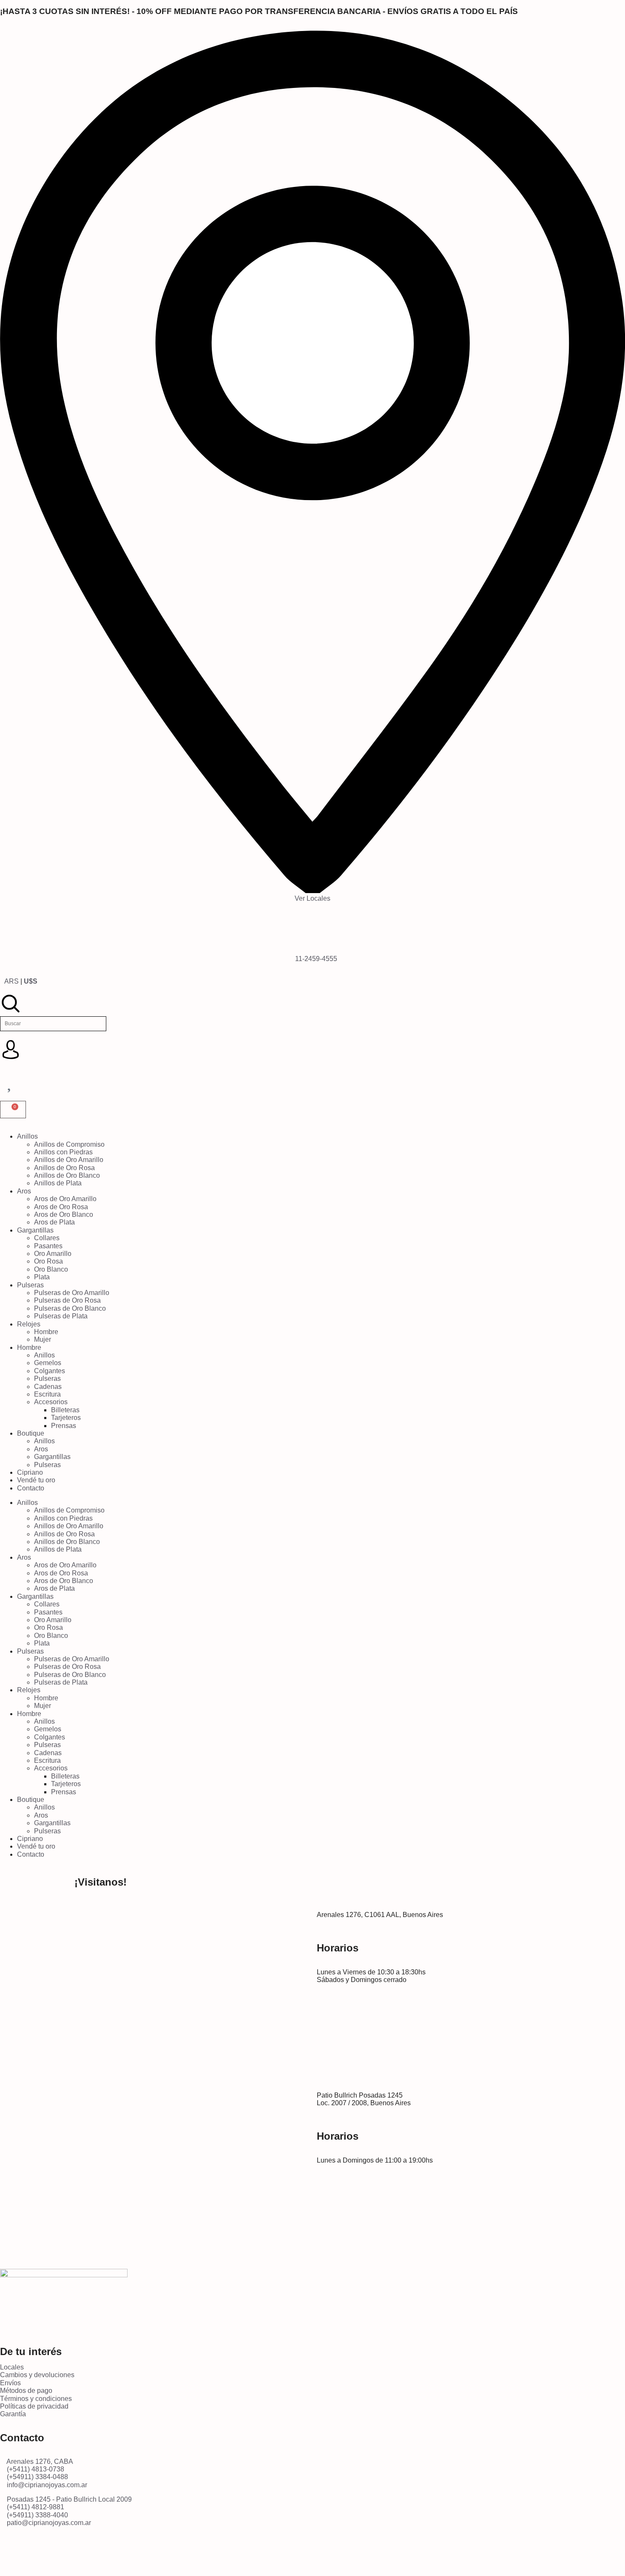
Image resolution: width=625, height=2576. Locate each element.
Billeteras (65, 1410)
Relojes (29, 1324)
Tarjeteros (66, 1418)
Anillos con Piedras (63, 1152)
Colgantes (50, 1371)
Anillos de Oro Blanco (67, 1175)
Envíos (10, 2383)
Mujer (43, 1339)
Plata (42, 1277)
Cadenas (48, 1387)
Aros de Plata (54, 1222)
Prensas (64, 1426)
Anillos (27, 1136)
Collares (47, 1238)
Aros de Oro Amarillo (65, 1199)
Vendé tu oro (36, 1480)
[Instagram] (11, 2552)
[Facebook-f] (323, 2552)
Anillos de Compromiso (69, 1144)
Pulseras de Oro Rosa (67, 1300)
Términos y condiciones (36, 2399)
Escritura (47, 1394)
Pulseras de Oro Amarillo (72, 1293)
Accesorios (51, 1402)
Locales (12, 2367)
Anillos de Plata (58, 1183)
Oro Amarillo (53, 1254)
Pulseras (30, 1285)
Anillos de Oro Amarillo (69, 1160)
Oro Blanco (51, 1269)
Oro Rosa (48, 1261)
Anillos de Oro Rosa (64, 1168)
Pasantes (48, 1246)
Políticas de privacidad (34, 2406)
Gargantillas (35, 1230)
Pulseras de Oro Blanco (70, 1308)
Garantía (13, 2414)
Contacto (31, 1488)
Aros (24, 1191)
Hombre (46, 1332)
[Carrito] (13, 1110)
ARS (11, 981)
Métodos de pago (26, 2391)
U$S (31, 981)
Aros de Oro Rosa (61, 1207)
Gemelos (48, 1363)
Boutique (31, 1433)
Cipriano (30, 1472)
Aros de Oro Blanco (64, 1214)
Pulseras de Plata (61, 1316)
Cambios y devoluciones (37, 2375)
